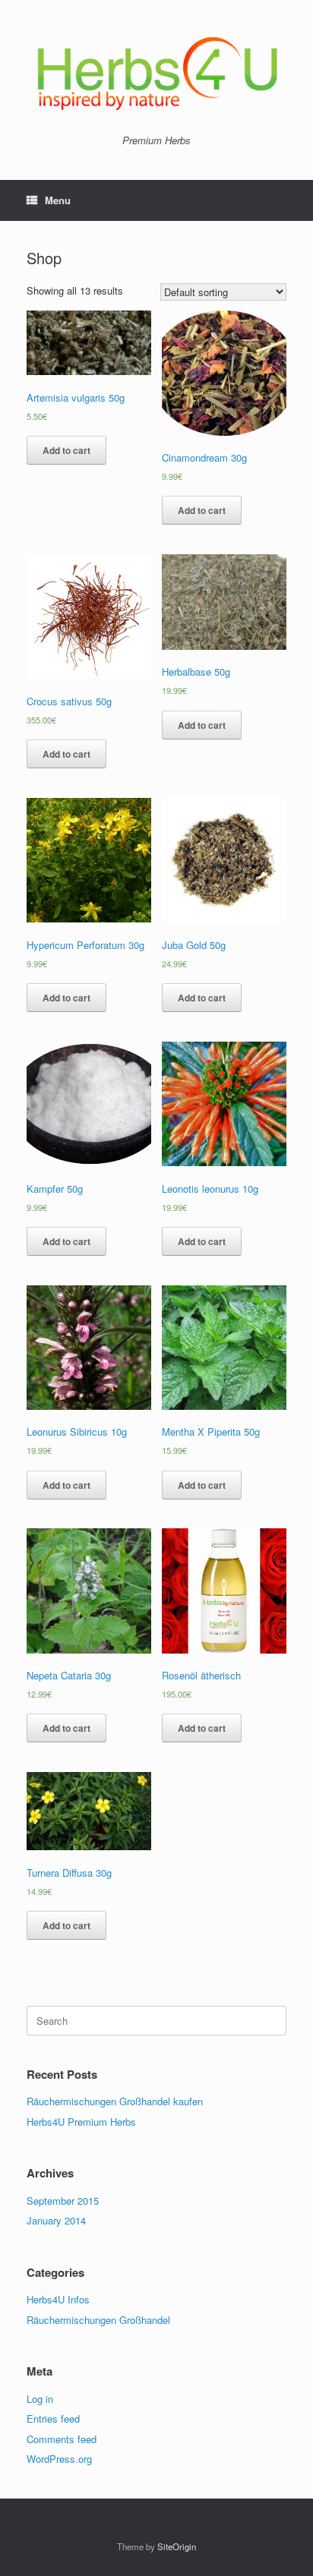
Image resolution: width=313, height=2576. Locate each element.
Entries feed (53, 2418)
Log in (40, 2399)
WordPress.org (59, 2459)
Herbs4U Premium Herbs (81, 2122)
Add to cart (66, 450)
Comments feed (62, 2439)
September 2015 (63, 2201)
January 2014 (56, 2220)
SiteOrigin (177, 2546)
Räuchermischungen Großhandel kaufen (115, 2101)
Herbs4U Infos (58, 2299)
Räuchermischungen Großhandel (98, 2320)
